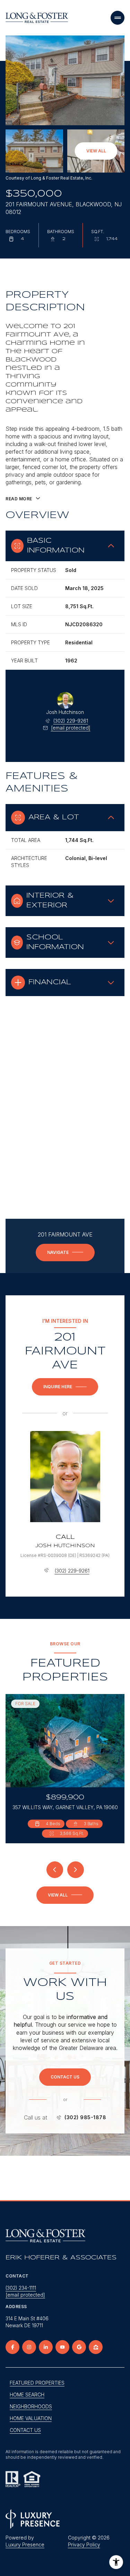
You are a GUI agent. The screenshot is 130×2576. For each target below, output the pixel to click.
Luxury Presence (25, 2545)
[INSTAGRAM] (29, 2347)
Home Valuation (31, 2418)
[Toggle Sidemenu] (118, 18)
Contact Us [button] (25, 2430)
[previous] (55, 1870)
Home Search (27, 2395)
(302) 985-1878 (85, 2117)
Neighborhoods (31, 2406)
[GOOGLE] (79, 2347)
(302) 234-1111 (21, 2288)
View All (96, 151)
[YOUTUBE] (62, 2347)
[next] (76, 1870)
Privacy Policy (84, 2545)
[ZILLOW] (96, 2347)
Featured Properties (37, 2383)
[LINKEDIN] (46, 2347)
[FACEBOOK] (12, 2347)
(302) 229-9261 (71, 721)
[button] (65, 2077)
